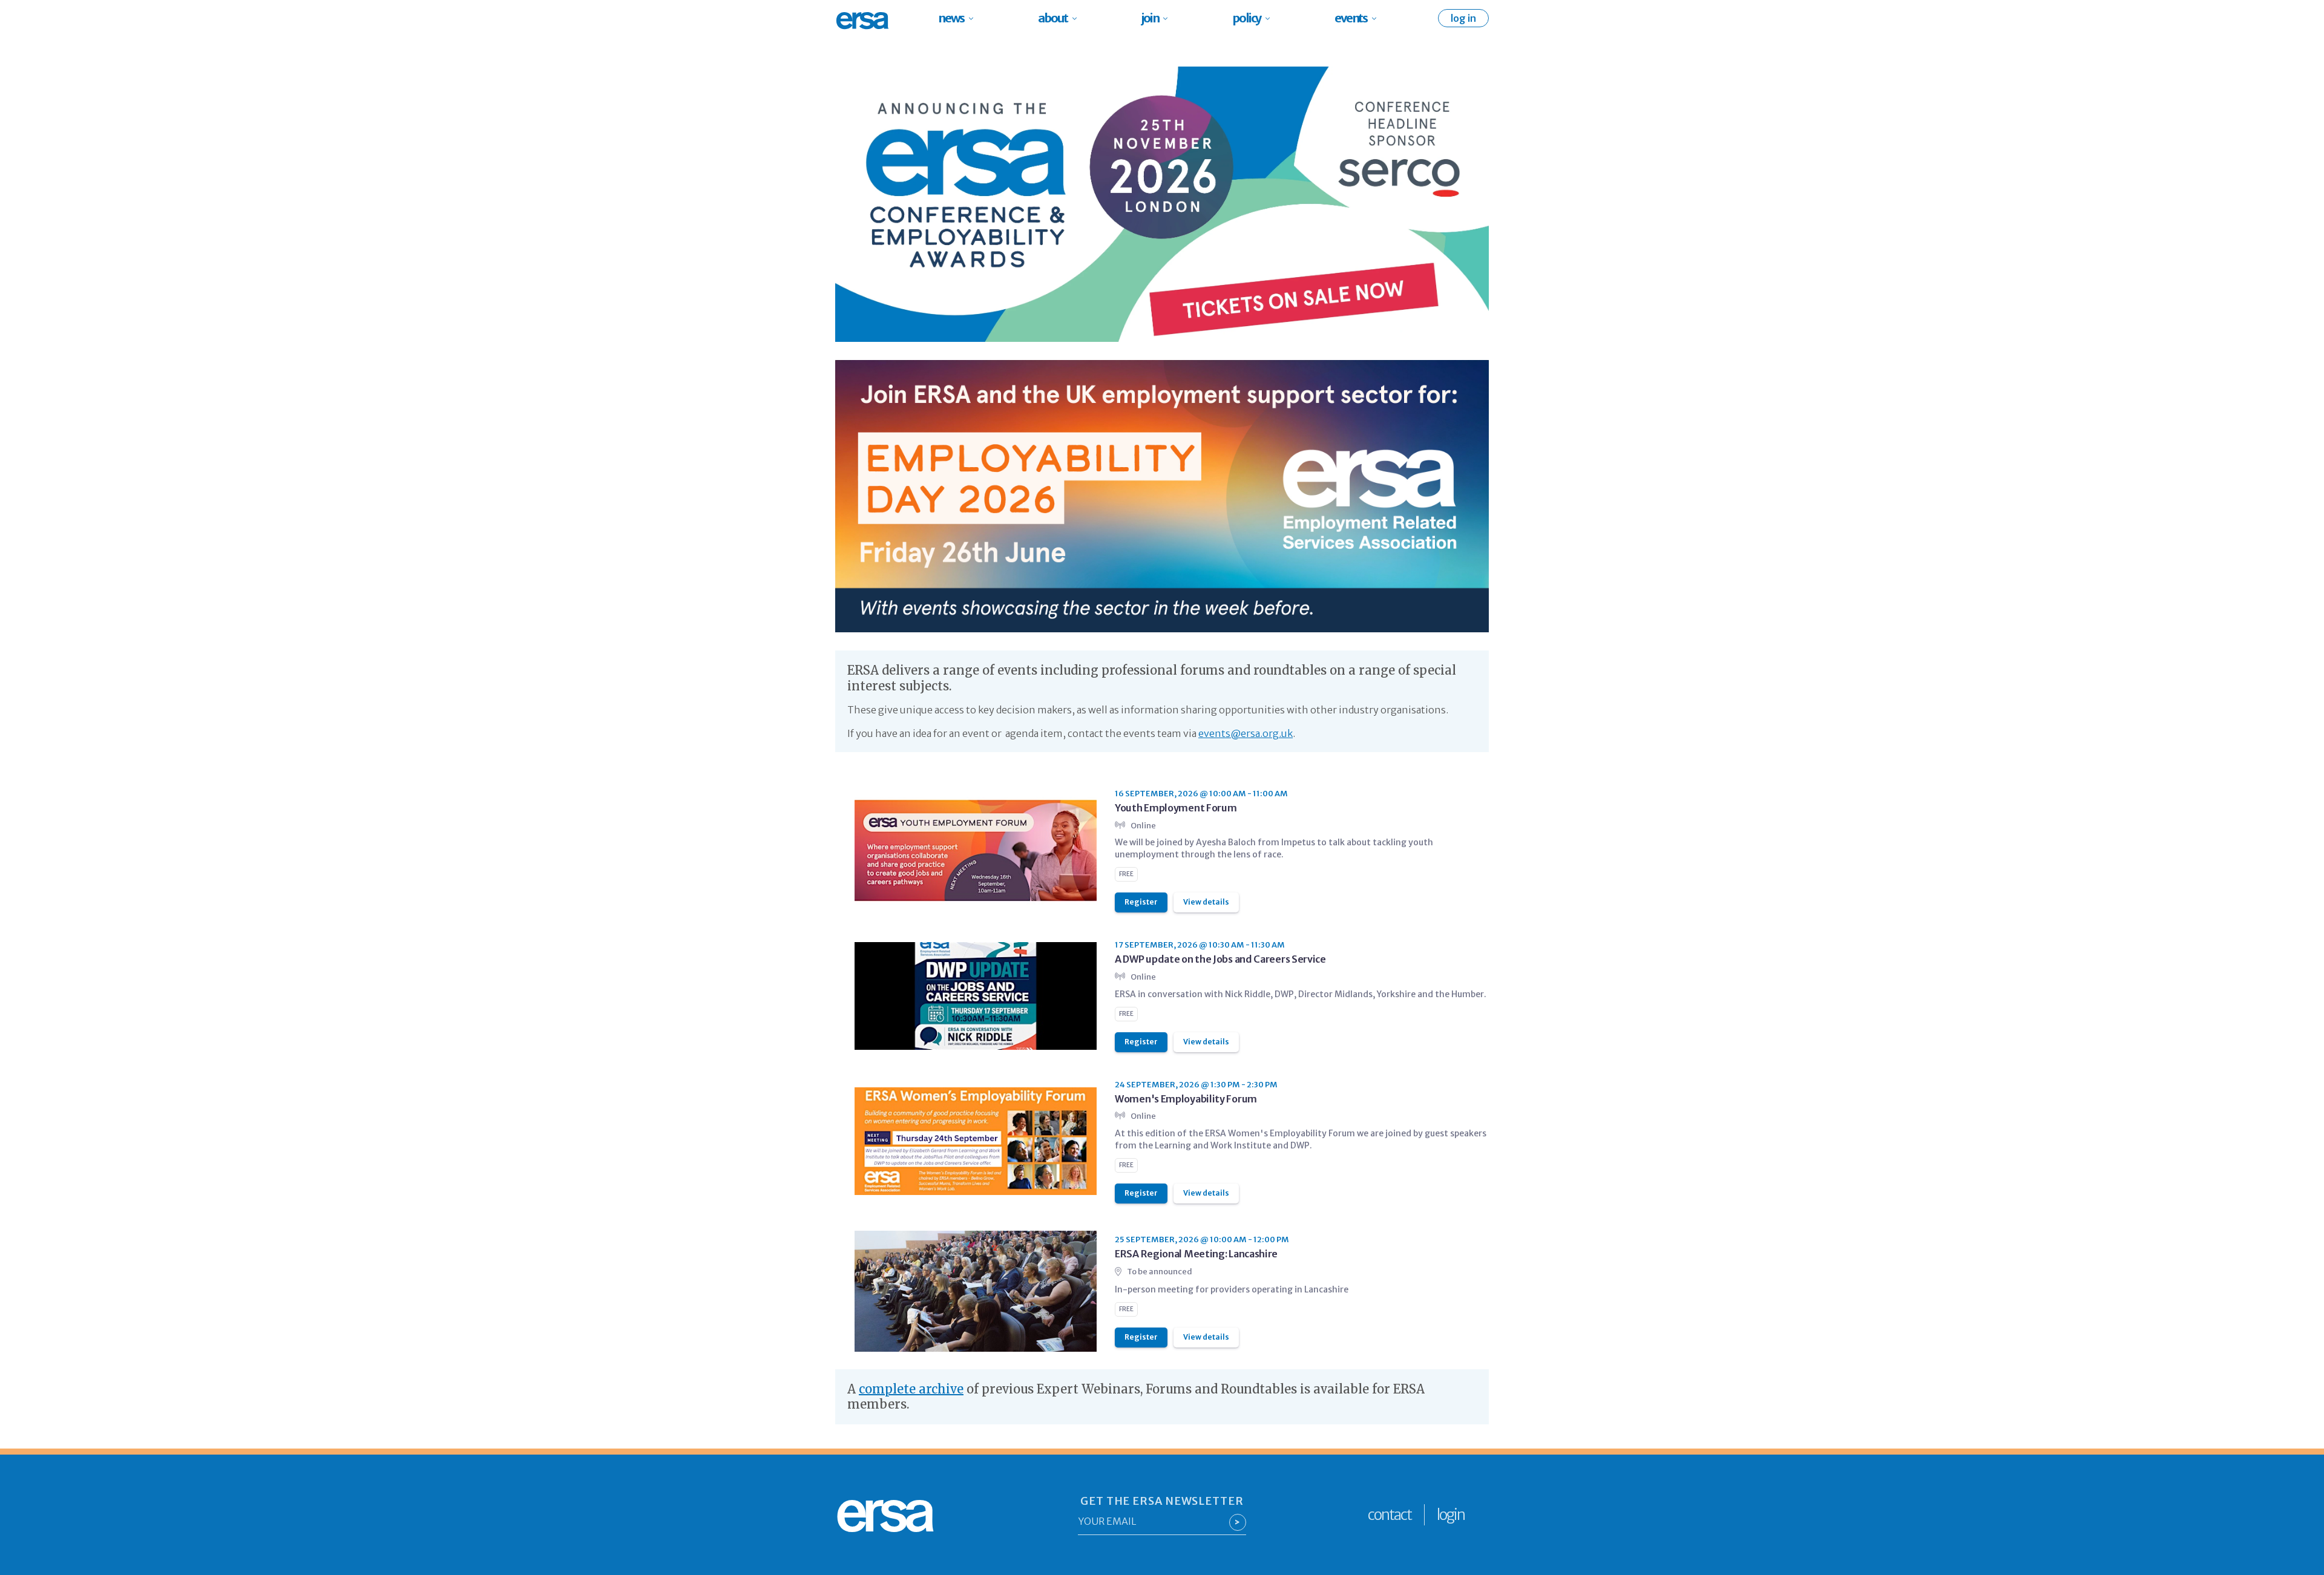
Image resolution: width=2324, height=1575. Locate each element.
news (951, 18)
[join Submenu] (1169, 18)
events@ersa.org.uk (1246, 733)
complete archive (911, 1389)
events (1351, 18)
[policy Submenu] (1271, 18)
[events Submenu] (1378, 18)
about (1053, 18)
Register (1141, 902)
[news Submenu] (975, 18)
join (1150, 18)
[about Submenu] (1078, 18)
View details (1206, 902)
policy (1246, 18)
